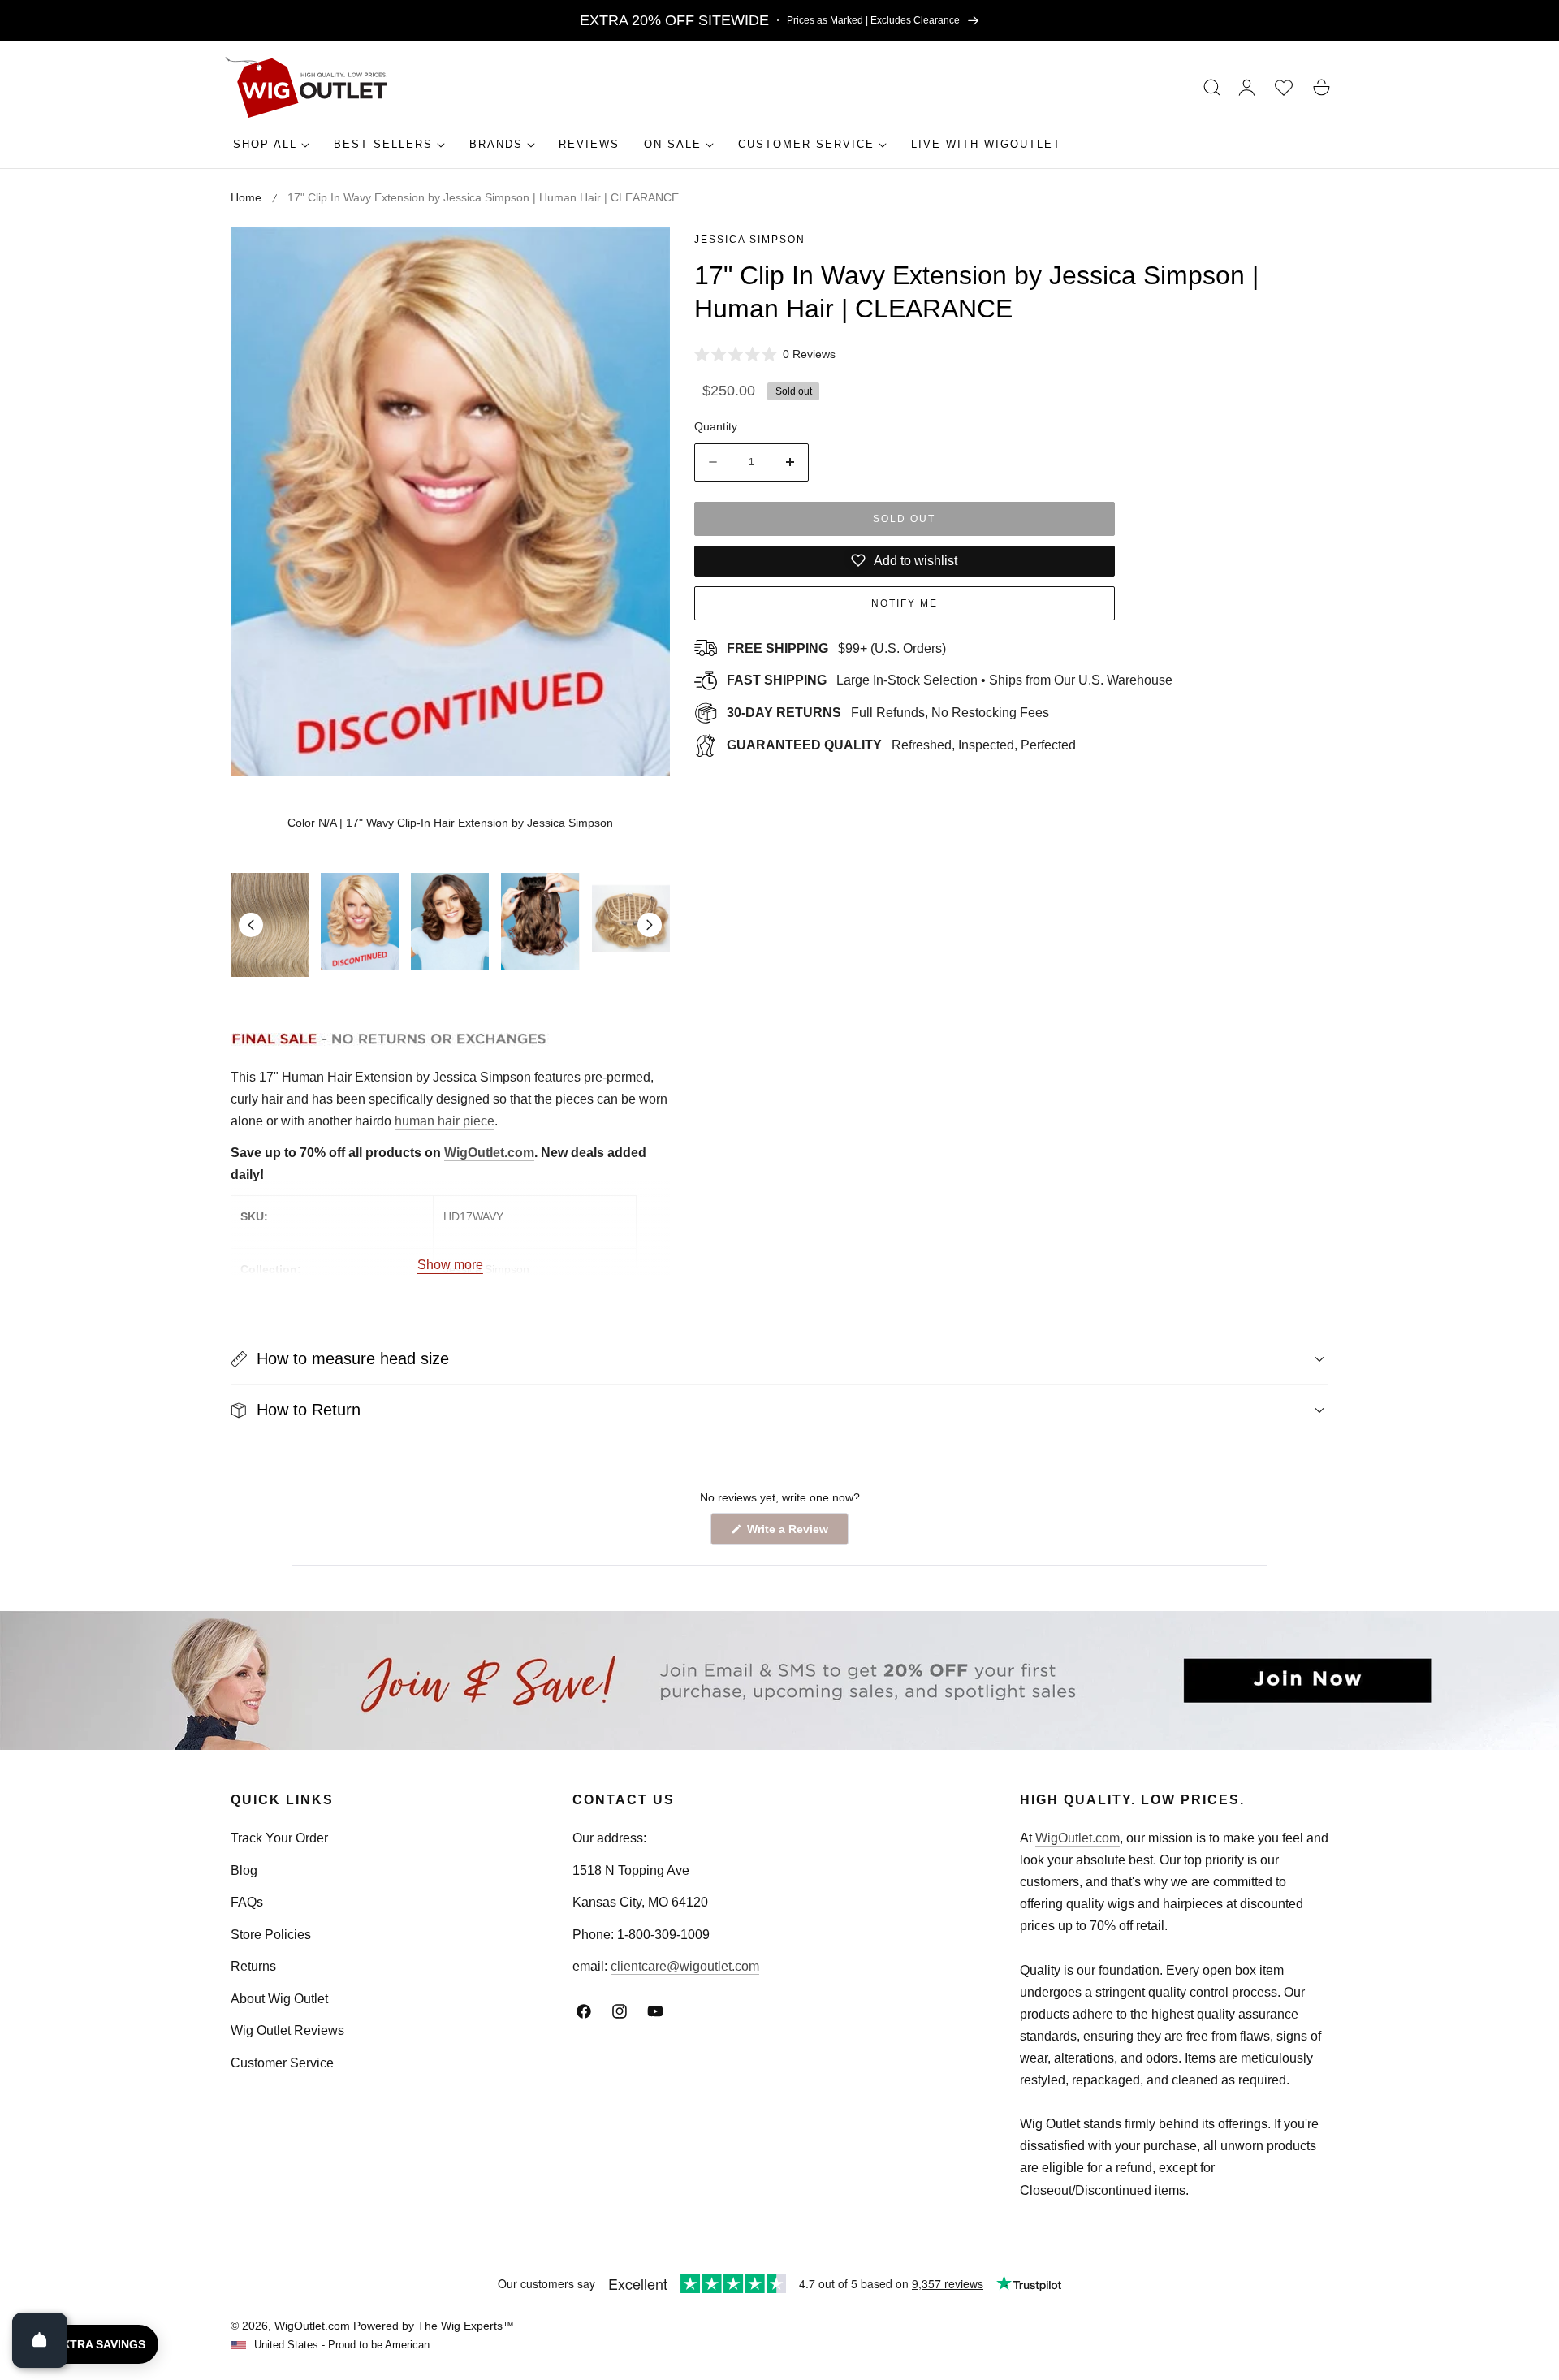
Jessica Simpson (750, 240)
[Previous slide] (251, 925)
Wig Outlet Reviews (287, 2030)
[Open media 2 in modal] (639, 258)
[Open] (40, 2340)
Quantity (716, 426)
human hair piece (445, 1121)
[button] (1212, 88)
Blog (244, 1870)
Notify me (905, 603)
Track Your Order (279, 1838)
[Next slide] (650, 925)
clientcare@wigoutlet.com (685, 1966)
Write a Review (790, 1533)
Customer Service (282, 2063)
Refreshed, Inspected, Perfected (901, 745)
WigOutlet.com (489, 1153)
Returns (253, 1966)
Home (246, 197)
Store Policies (271, 1935)
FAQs (247, 1902)
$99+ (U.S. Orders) (836, 648)
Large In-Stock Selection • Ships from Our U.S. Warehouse (950, 680)
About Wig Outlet (279, 1999)
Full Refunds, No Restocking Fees (888, 713)
